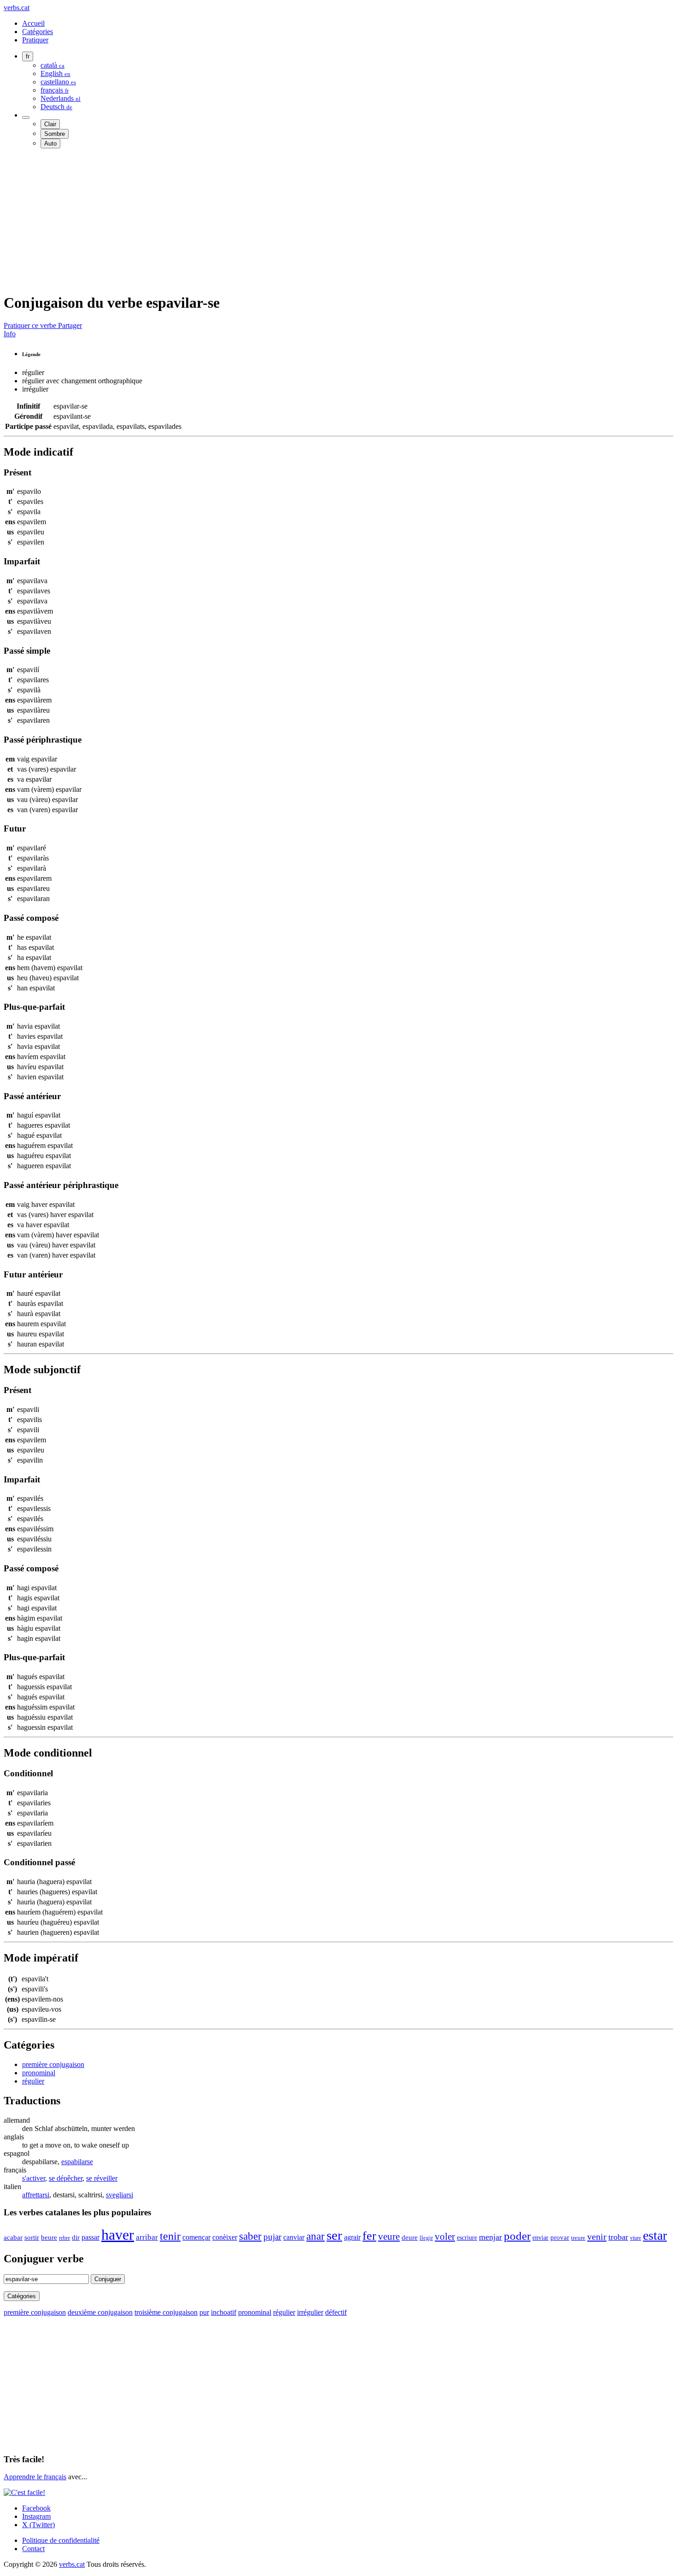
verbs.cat (17, 8)
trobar (618, 2237)
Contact (33, 2549)
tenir (170, 2236)
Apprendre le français (35, 2477)
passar (90, 2237)
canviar (294, 2237)
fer (369, 2236)
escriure (467, 2237)
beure (49, 2237)
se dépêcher (66, 2178)
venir (597, 2236)
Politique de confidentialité (61, 2540)
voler (445, 2236)
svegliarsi (120, 2195)
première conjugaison (53, 2064)
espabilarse (77, 2162)
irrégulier (310, 2312)
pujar (272, 2237)
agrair (352, 2237)
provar (560, 2237)
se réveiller (102, 2178)
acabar (13, 2237)
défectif (336, 2312)
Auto (50, 143)
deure (410, 2237)
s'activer (34, 2178)
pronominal (39, 2073)
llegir (426, 2238)
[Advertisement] (280, 220)
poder (517, 2236)
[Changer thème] (26, 117)
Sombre (55, 134)
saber (250, 2236)
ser (334, 2235)
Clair (50, 124)
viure (636, 2238)
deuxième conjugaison (100, 2312)
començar (196, 2237)
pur (204, 2312)
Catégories (38, 32)
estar (655, 2235)
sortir (32, 2237)
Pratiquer (35, 40)
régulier (33, 2081)
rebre (64, 2238)
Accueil (33, 23)
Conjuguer (108, 2279)
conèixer (225, 2237)
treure (578, 2238)
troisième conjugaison (166, 2312)
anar (315, 2236)
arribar (147, 2237)
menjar (490, 2237)
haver (118, 2235)
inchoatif (224, 2312)
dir (76, 2237)
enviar (540, 2237)
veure (389, 2236)
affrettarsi (36, 2195)
